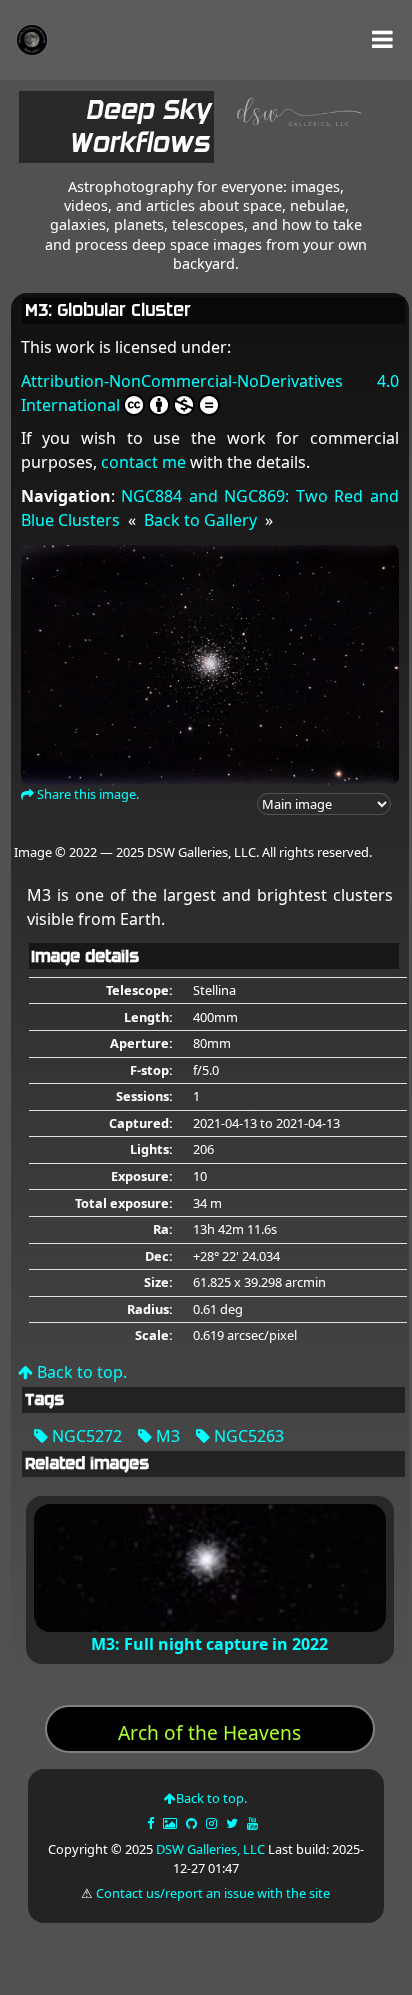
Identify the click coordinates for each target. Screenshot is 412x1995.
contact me (143, 462)
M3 (166, 1436)
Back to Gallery (200, 520)
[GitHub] (193, 1823)
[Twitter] (233, 1823)
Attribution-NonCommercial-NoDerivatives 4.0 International (210, 393)
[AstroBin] (171, 1823)
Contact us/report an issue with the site (213, 1893)
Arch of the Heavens (209, 1732)
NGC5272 (85, 1436)
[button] (382, 39)
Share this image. (86, 794)
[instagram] (211, 1823)
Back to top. (80, 1372)
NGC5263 (247, 1436)
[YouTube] (254, 1823)
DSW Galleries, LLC (210, 1849)
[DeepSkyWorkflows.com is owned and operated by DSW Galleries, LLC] (292, 131)
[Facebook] (152, 1823)
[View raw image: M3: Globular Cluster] (210, 663)
